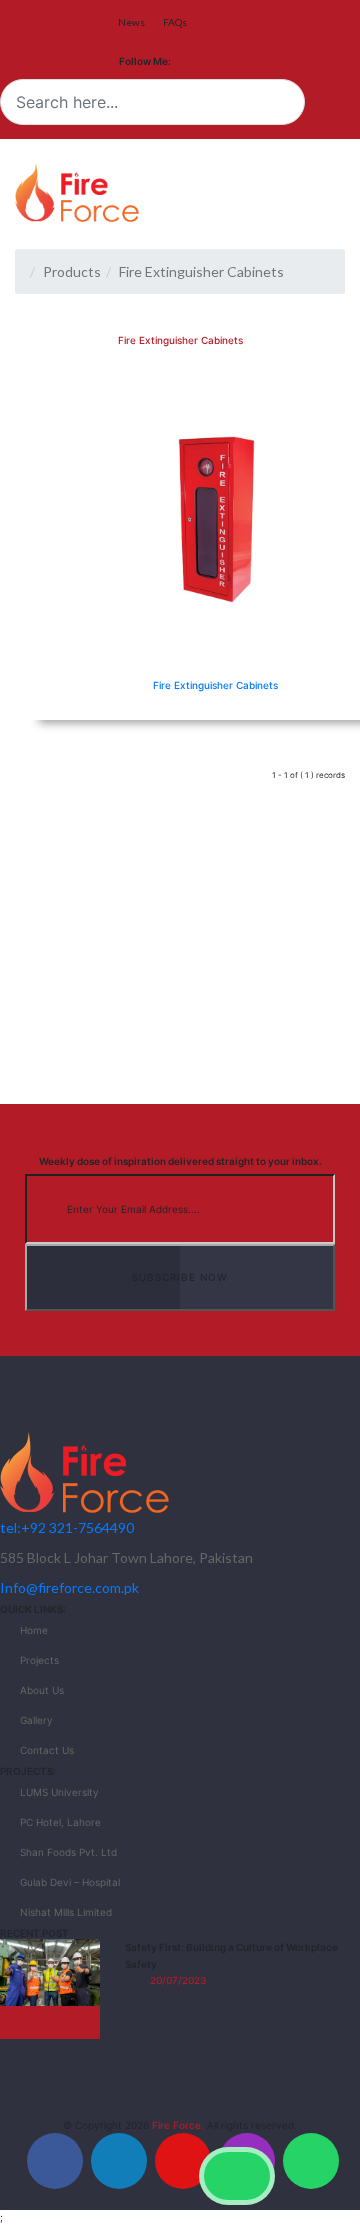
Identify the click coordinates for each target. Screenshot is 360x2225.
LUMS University (59, 1792)
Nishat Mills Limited (66, 1912)
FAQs (175, 22)
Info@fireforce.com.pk (69, 1587)
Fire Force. (178, 2125)
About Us (42, 1690)
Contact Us (47, 1750)
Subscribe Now (180, 1277)
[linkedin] (119, 2161)
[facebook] (55, 2161)
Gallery (36, 1720)
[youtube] (183, 2161)
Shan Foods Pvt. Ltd (68, 1852)
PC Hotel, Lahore (60, 1822)
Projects (39, 1660)
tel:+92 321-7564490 (67, 1527)
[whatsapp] (311, 2161)
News (131, 22)
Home (34, 1630)
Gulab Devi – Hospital (70, 1882)
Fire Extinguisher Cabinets (215, 685)
